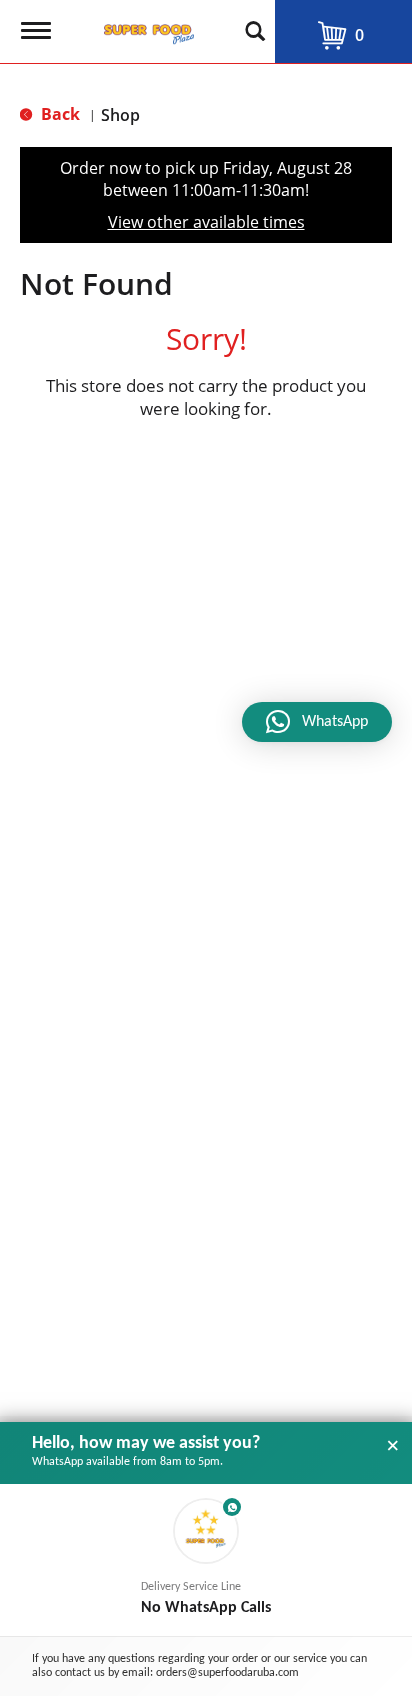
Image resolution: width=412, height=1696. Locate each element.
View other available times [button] (206, 222)
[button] (206, 1560)
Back (58, 114)
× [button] (393, 1446)
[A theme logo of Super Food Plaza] (145, 28)
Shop (120, 115)
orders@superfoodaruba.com (227, 1673)
